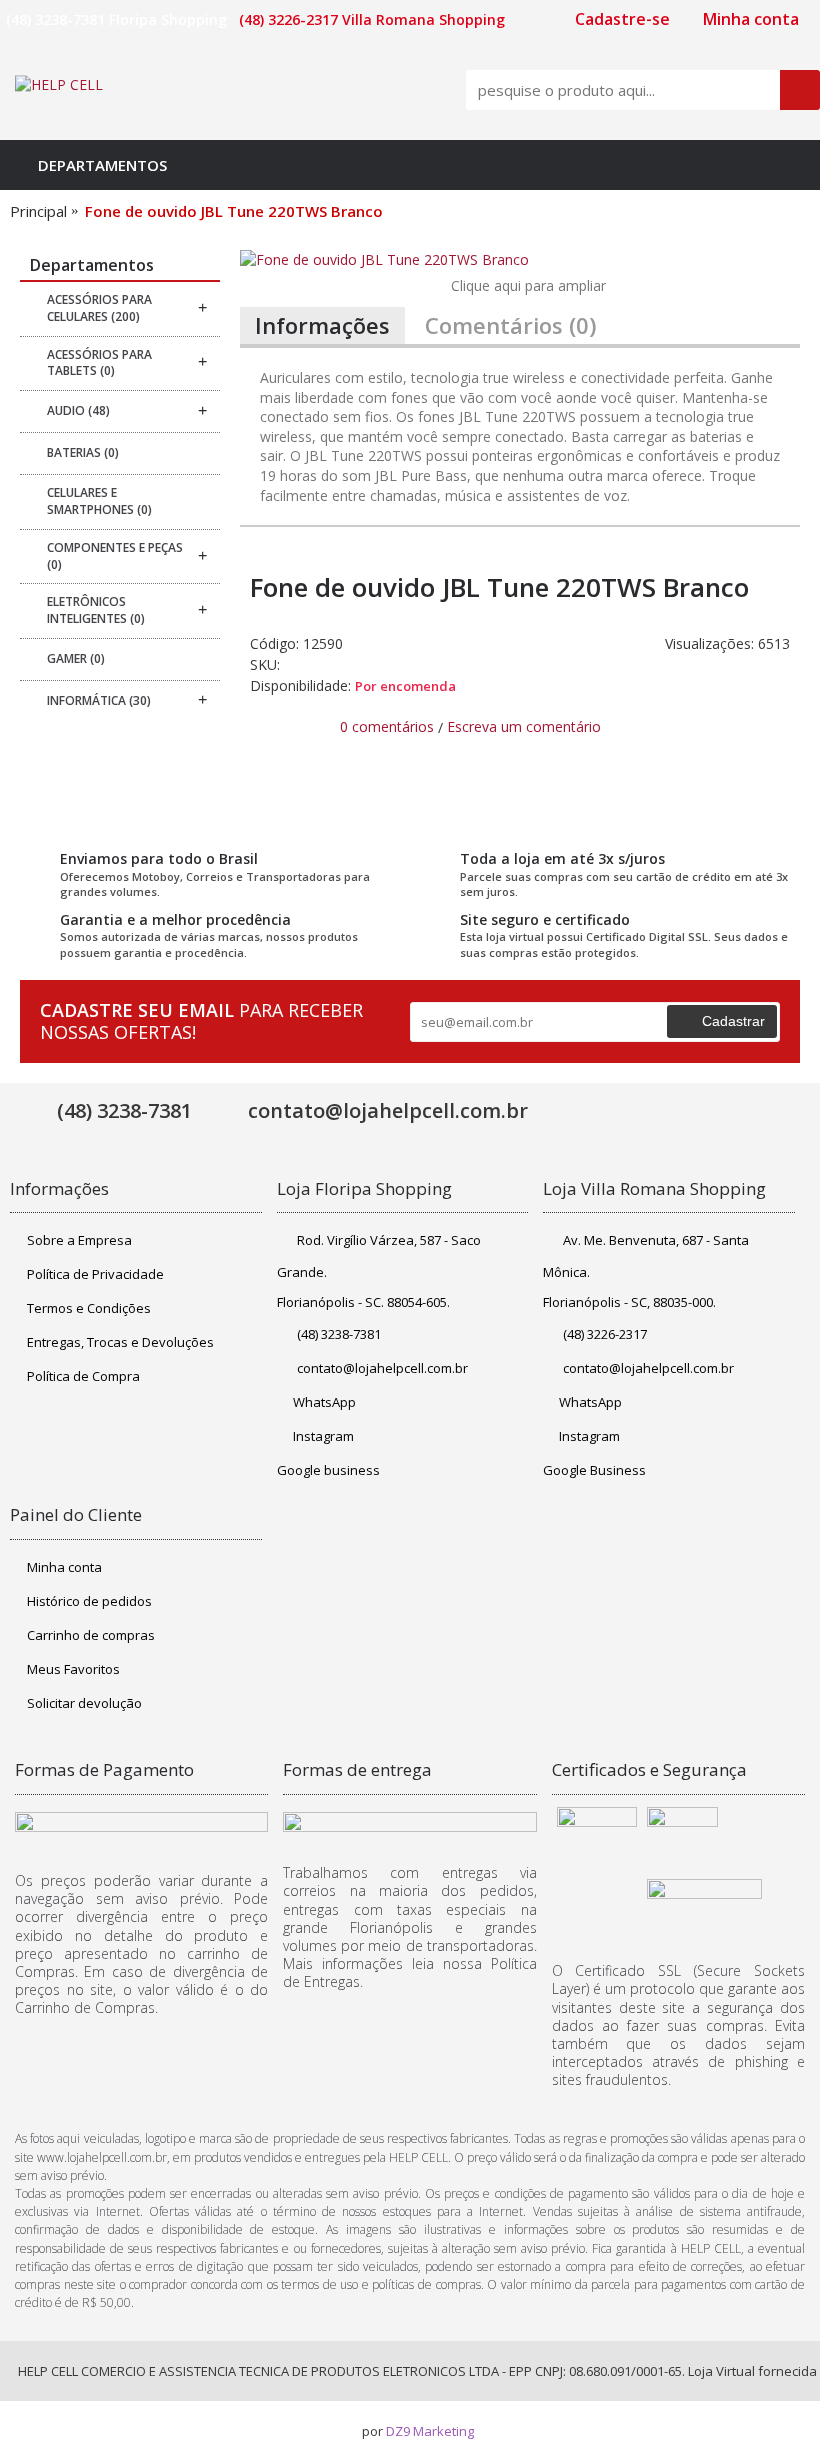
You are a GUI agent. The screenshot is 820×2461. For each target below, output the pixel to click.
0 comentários (387, 726)
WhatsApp (324, 1402)
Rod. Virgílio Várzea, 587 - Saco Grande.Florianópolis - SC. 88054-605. (379, 1271)
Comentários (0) (510, 325)
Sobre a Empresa (79, 1240)
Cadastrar (733, 1021)
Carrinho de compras (91, 1635)
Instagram (323, 1436)
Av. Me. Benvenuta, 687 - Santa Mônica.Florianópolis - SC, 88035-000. (646, 1271)
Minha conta (64, 1567)
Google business (328, 1470)
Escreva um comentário (524, 726)
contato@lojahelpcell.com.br (382, 1368)
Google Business (594, 1470)
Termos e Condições (89, 1308)
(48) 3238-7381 (339, 1334)
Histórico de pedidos (89, 1601)
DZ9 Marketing (430, 2431)
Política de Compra (83, 1376)
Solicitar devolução (84, 1703)
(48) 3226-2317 (605, 1334)
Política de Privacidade (95, 1274)
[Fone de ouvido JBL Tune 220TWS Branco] (520, 260)
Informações (322, 325)
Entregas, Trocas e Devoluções (120, 1342)
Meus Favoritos (73, 1669)
